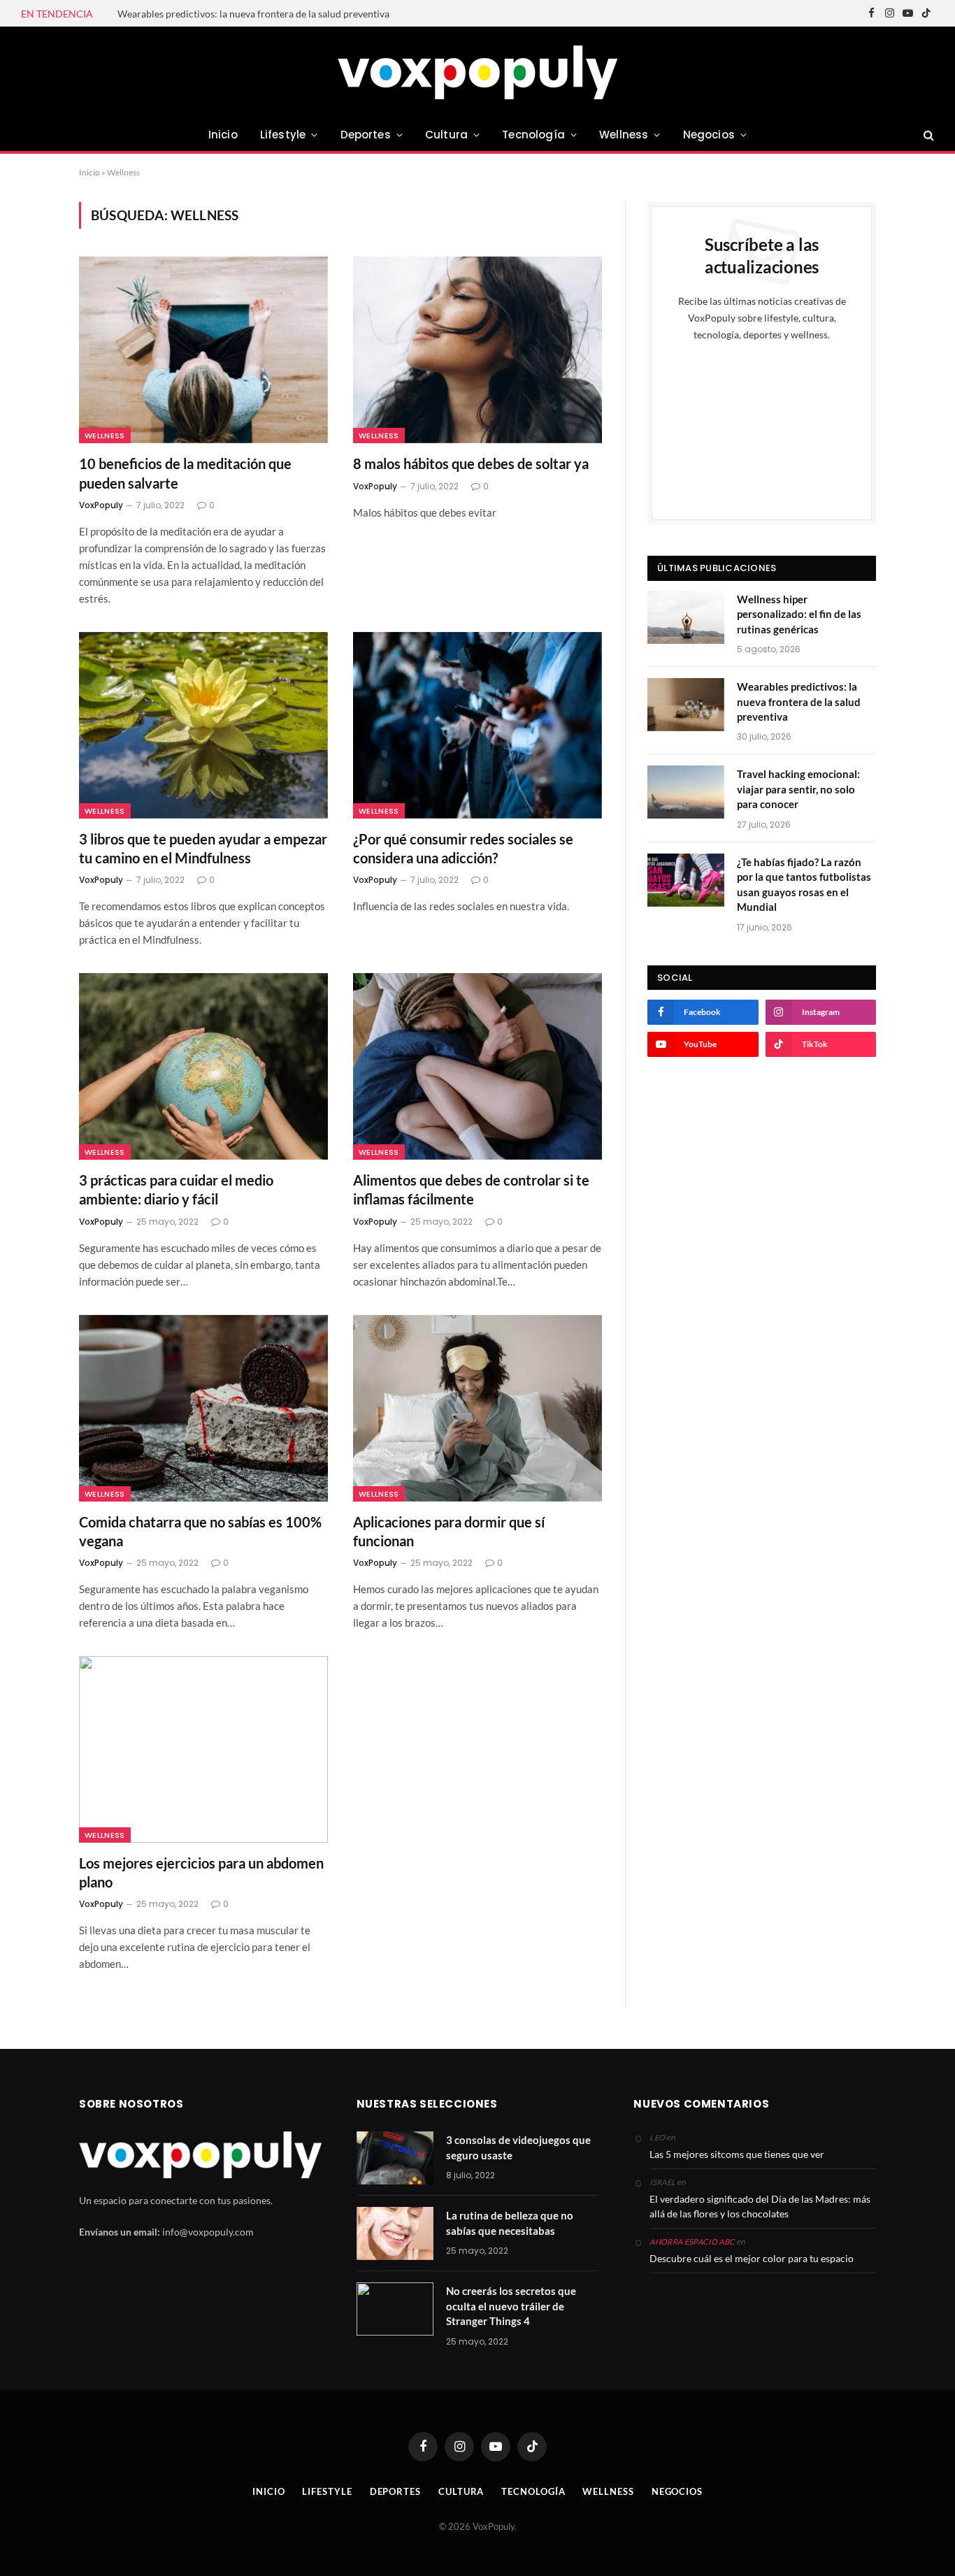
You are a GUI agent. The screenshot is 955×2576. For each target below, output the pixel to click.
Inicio (223, 135)
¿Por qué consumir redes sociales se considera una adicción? (463, 848)
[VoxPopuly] (477, 72)
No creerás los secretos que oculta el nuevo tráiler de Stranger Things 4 (511, 2306)
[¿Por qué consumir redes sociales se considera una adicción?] (477, 725)
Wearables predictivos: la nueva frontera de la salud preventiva (253, 14)
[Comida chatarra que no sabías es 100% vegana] (203, 1408)
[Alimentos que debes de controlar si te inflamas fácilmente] (477, 1066)
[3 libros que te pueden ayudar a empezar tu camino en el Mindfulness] (203, 725)
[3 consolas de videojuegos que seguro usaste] (395, 2158)
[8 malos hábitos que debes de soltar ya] (477, 350)
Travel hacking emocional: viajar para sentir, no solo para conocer (798, 789)
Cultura (446, 135)
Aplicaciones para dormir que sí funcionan (449, 1531)
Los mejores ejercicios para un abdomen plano (201, 1872)
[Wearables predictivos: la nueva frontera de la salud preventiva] (686, 705)
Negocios (709, 135)
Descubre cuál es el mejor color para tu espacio (752, 2258)
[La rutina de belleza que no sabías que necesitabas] (395, 2233)
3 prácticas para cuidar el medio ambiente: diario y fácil (176, 1189)
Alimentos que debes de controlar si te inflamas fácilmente (471, 1189)
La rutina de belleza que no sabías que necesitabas (510, 2223)
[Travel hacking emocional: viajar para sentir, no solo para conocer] (686, 792)
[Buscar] (927, 135)
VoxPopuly (101, 505)
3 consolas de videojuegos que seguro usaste (518, 2147)
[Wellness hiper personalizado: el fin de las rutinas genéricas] (686, 617)
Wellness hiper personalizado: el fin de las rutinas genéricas (799, 614)
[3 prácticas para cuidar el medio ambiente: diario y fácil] (203, 1066)
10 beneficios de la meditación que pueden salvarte (185, 473)
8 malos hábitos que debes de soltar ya (471, 463)
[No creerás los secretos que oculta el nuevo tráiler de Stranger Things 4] (395, 2309)
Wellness (624, 135)
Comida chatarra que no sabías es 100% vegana (200, 1531)
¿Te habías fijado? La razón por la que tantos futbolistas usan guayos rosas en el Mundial (804, 884)
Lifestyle (283, 135)
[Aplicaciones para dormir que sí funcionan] (477, 1408)
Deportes (366, 135)
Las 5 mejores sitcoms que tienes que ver (737, 2154)
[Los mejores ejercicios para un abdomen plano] (203, 1749)
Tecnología (533, 135)
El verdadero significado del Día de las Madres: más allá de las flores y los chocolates (760, 2206)
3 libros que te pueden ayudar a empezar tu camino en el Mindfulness (203, 848)
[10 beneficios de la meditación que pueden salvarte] (203, 350)
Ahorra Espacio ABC (692, 2242)
